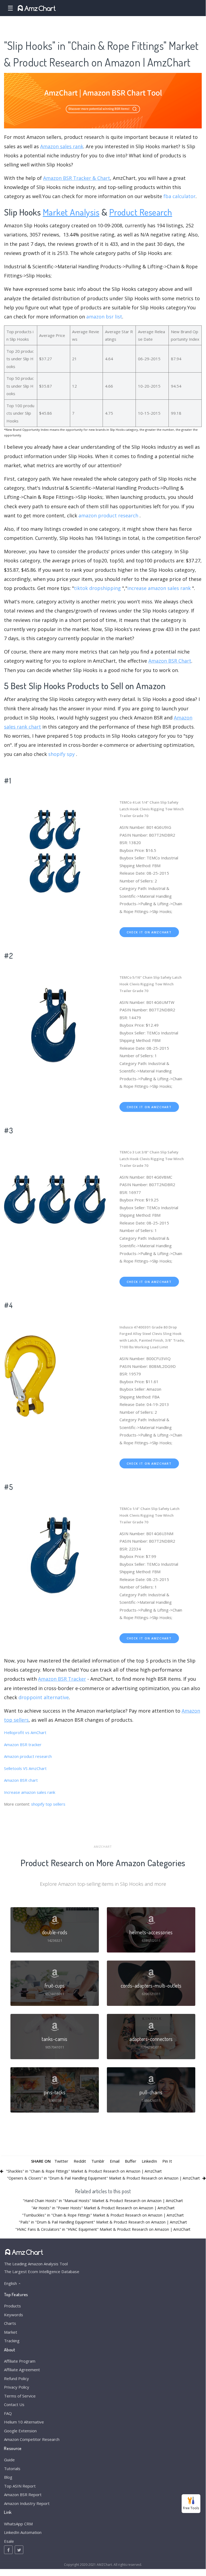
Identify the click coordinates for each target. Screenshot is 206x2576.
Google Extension (20, 2431)
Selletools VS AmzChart (25, 1768)
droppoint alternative (44, 1697)
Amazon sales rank (62, 146)
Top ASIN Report (20, 2486)
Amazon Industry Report (27, 2503)
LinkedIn (149, 2161)
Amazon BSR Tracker (62, 1679)
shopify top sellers (48, 1804)
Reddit (80, 2161)
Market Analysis (71, 212)
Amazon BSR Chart (170, 661)
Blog (8, 2477)
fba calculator (179, 196)
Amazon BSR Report (23, 2495)
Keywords (14, 2315)
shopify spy (61, 754)
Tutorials (12, 2469)
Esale (9, 2541)
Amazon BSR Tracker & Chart (77, 178)
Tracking (12, 2341)
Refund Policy (16, 2378)
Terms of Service (20, 2396)
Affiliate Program (20, 2361)
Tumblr (98, 2161)
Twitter (61, 2161)
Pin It (167, 2161)
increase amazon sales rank (159, 588)
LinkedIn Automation (23, 2532)
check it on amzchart (149, 932)
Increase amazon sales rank (30, 1792)
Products (12, 2306)
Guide (9, 2460)
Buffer (131, 2161)
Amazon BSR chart (21, 1780)
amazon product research (108, 515)
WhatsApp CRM (18, 2524)
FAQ (8, 2413)
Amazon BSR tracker (23, 1744)
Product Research (141, 212)
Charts (10, 2323)
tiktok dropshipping (97, 588)
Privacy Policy (17, 2387)
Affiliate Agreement (22, 2370)
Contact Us (14, 2404)
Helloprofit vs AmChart (25, 1732)
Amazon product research (28, 1756)
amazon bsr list (104, 317)
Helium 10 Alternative (24, 2422)
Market (11, 2332)
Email (115, 2161)
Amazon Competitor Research (32, 2439)
